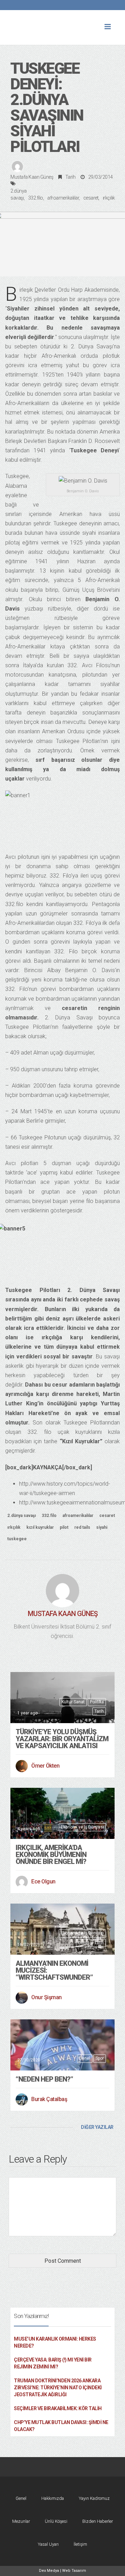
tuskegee (17, 1539)
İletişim (80, 2544)
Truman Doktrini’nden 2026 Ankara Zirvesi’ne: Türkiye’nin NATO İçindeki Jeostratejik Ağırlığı (58, 2388)
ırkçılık (109, 198)
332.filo (36, 198)
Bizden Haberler (98, 2521)
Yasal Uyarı (48, 2544)
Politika (97, 1702)
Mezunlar (21, 2521)
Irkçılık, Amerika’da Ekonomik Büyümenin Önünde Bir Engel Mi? (51, 1855)
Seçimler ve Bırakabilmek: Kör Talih (58, 2408)
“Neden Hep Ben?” (44, 2079)
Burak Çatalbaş (49, 2099)
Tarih (70, 177)
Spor (100, 2058)
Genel (84, 1943)
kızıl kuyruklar (40, 1527)
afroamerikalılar (63, 198)
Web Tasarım (74, 2571)
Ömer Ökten (45, 1766)
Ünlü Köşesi (56, 2521)
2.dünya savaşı (22, 1516)
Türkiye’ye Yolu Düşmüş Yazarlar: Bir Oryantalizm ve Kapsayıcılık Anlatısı (62, 1739)
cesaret (91, 198)
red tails (82, 1527)
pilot (64, 1527)
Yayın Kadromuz (94, 2498)
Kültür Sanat (73, 1702)
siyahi (102, 1527)
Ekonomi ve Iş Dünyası (82, 1827)
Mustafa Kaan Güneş (32, 177)
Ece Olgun (43, 1881)
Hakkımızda (53, 2498)
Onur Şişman (47, 1997)
